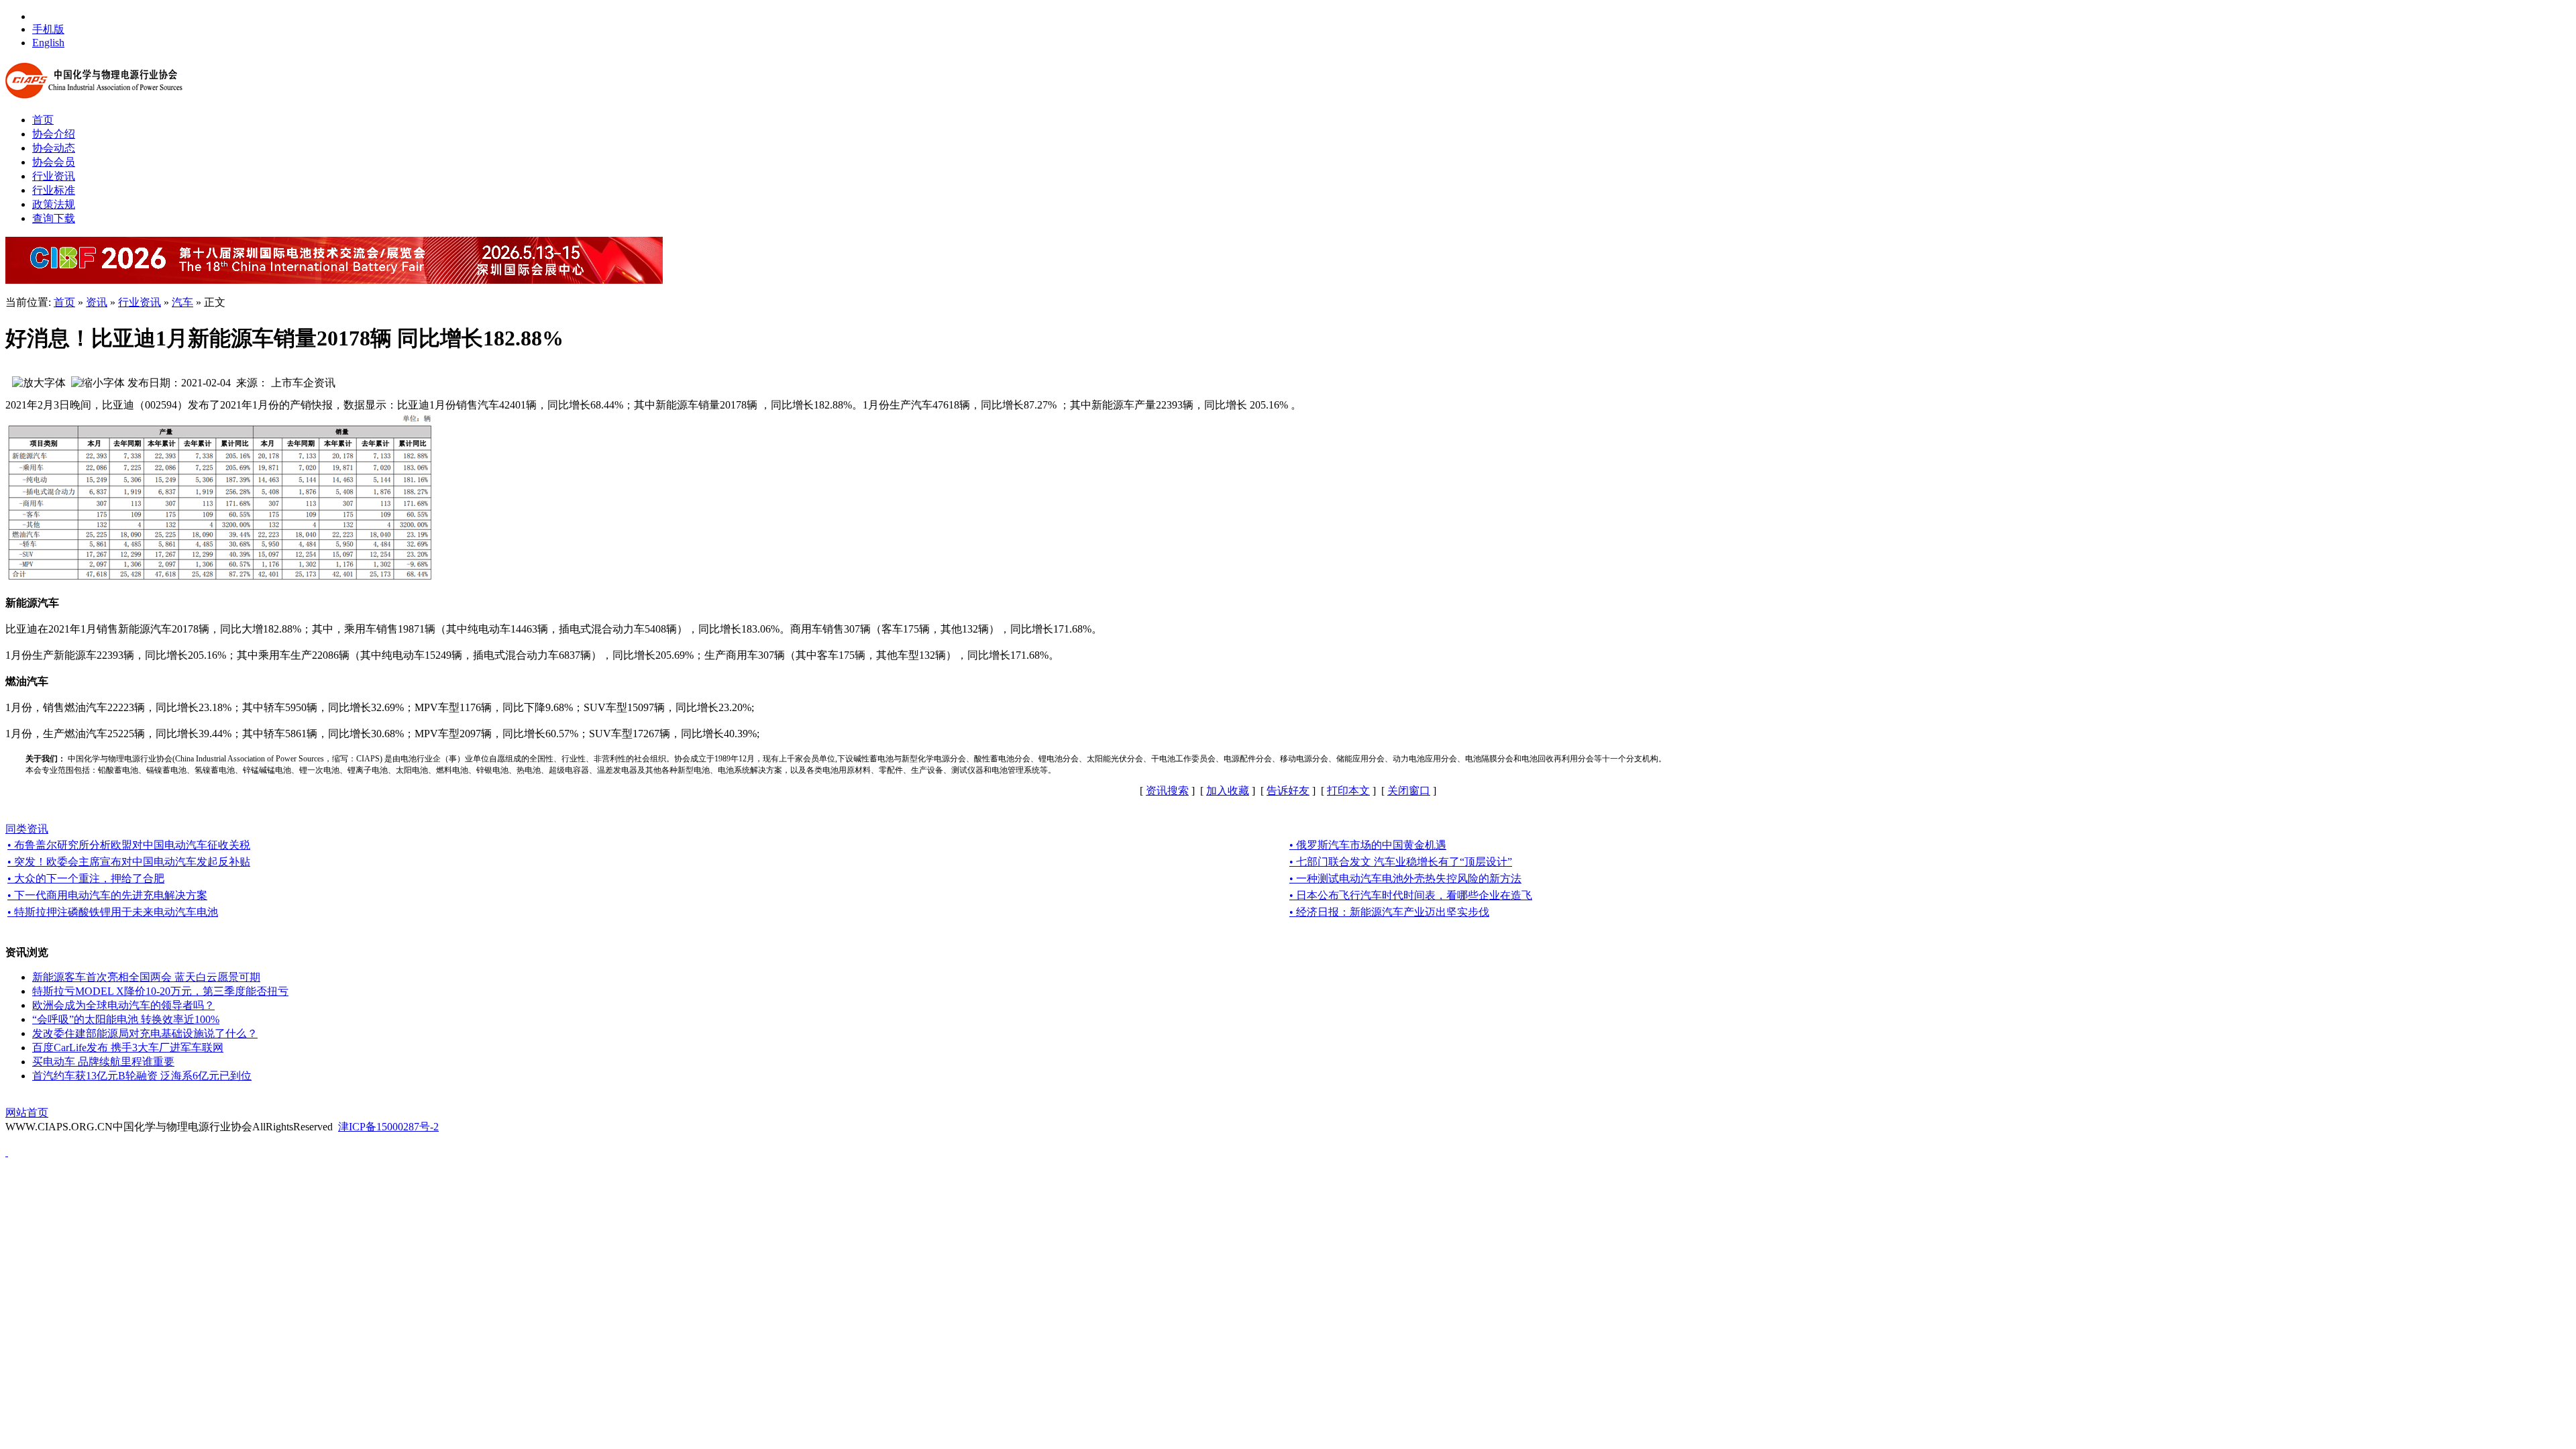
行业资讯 (140, 302)
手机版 (48, 29)
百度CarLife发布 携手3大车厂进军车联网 (128, 1048)
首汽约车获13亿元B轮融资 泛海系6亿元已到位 (142, 1076)
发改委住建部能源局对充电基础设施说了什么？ (145, 1033)
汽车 (182, 302)
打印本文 (1348, 791)
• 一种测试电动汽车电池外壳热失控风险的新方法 (1405, 878)
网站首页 (27, 1113)
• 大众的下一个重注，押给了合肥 (86, 878)
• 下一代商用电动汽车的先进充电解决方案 (107, 895)
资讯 (97, 302)
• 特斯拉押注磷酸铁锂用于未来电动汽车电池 (113, 912)
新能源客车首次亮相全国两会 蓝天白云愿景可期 (146, 977)
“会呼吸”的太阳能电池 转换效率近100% (126, 1019)
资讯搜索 (1167, 791)
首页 (64, 302)
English (48, 43)
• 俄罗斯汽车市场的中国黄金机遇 (1368, 845)
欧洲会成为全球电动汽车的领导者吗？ (123, 1005)
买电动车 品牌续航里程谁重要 (103, 1062)
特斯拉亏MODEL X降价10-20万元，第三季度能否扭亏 (160, 991)
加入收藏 (1228, 791)
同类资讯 (27, 829)
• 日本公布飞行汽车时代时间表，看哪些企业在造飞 (1411, 895)
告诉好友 (1288, 791)
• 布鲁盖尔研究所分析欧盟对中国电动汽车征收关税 (129, 845)
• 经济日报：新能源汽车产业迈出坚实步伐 (1389, 912)
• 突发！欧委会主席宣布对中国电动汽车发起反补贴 (129, 862)
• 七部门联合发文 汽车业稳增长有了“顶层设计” (1401, 862)
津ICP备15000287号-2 (388, 1127)
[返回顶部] (7, 1152)
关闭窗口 (1409, 791)
